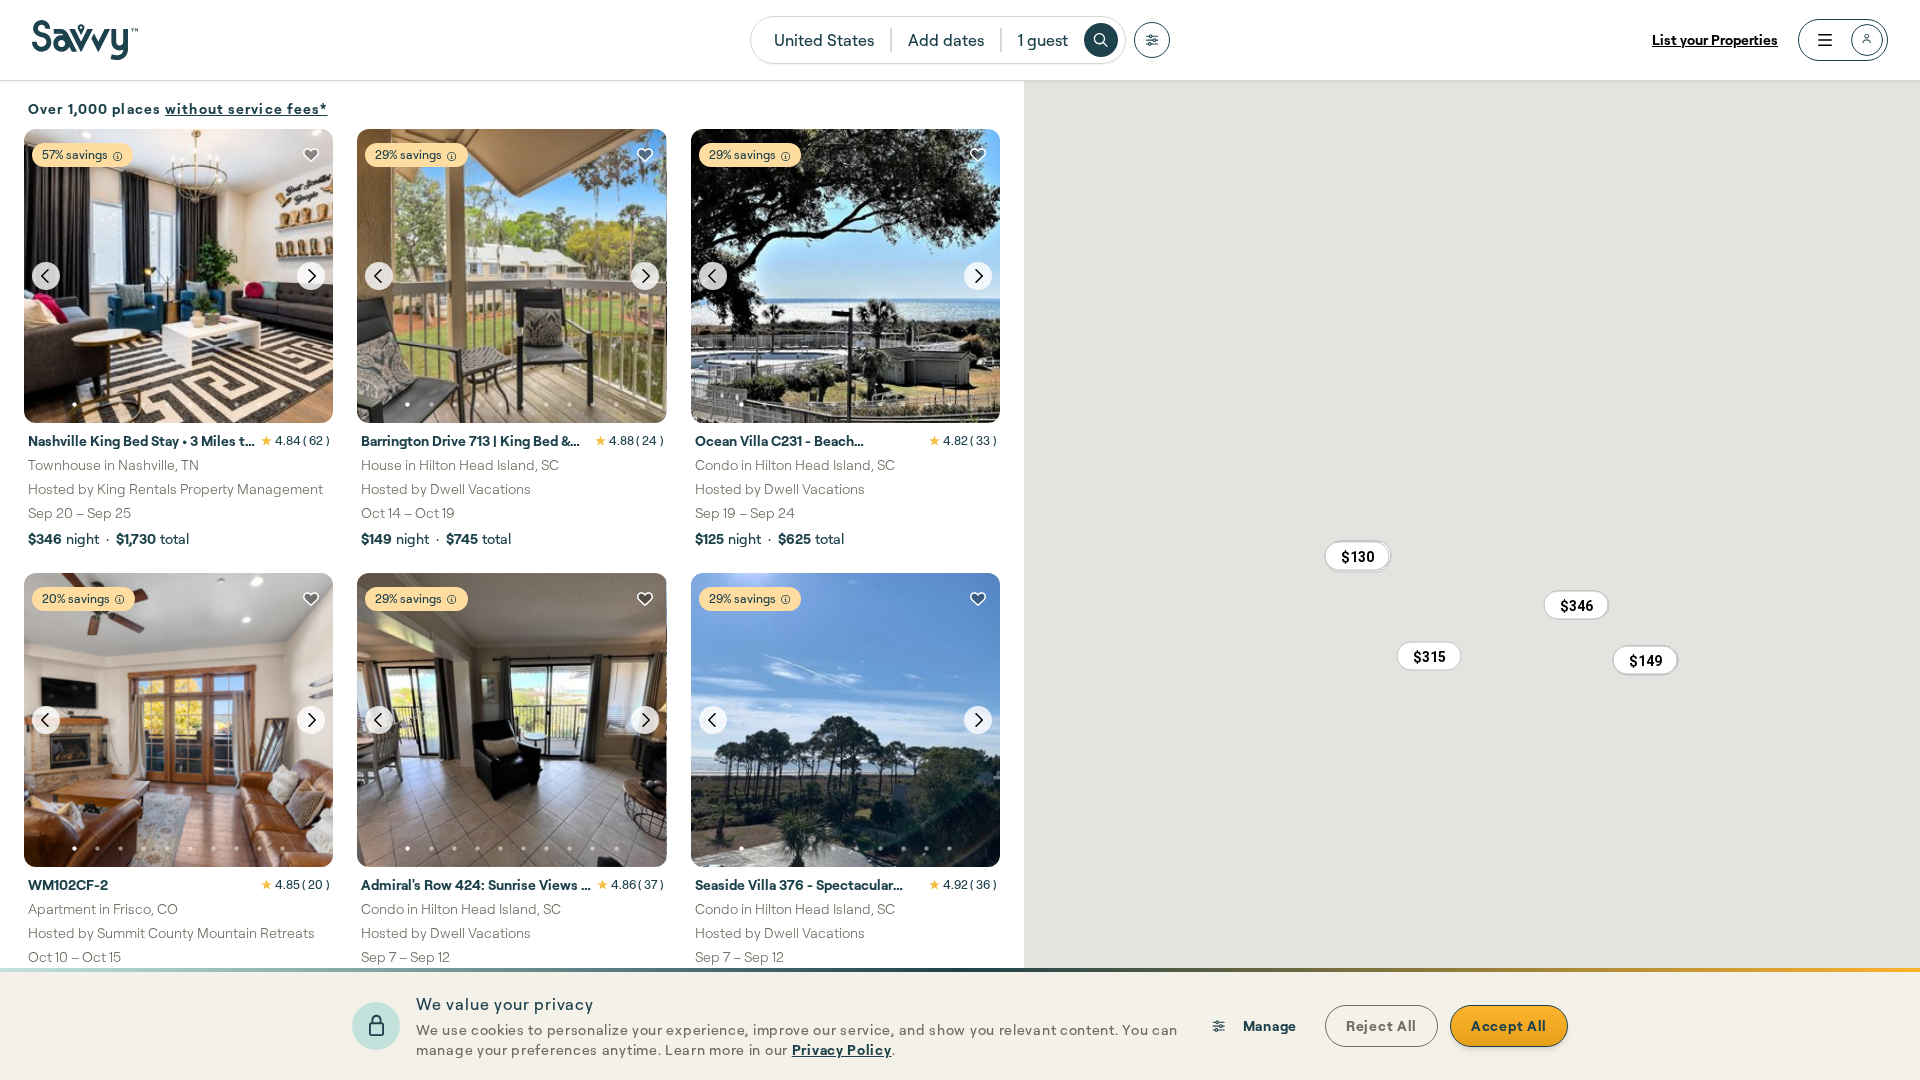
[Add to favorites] (311, 155)
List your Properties (1715, 39)
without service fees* (246, 108)
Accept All (1509, 1025)
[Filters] (1152, 40)
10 (283, 405)
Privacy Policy (842, 1049)
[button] (1576, 605)
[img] (117, 156)
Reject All (1381, 1025)
